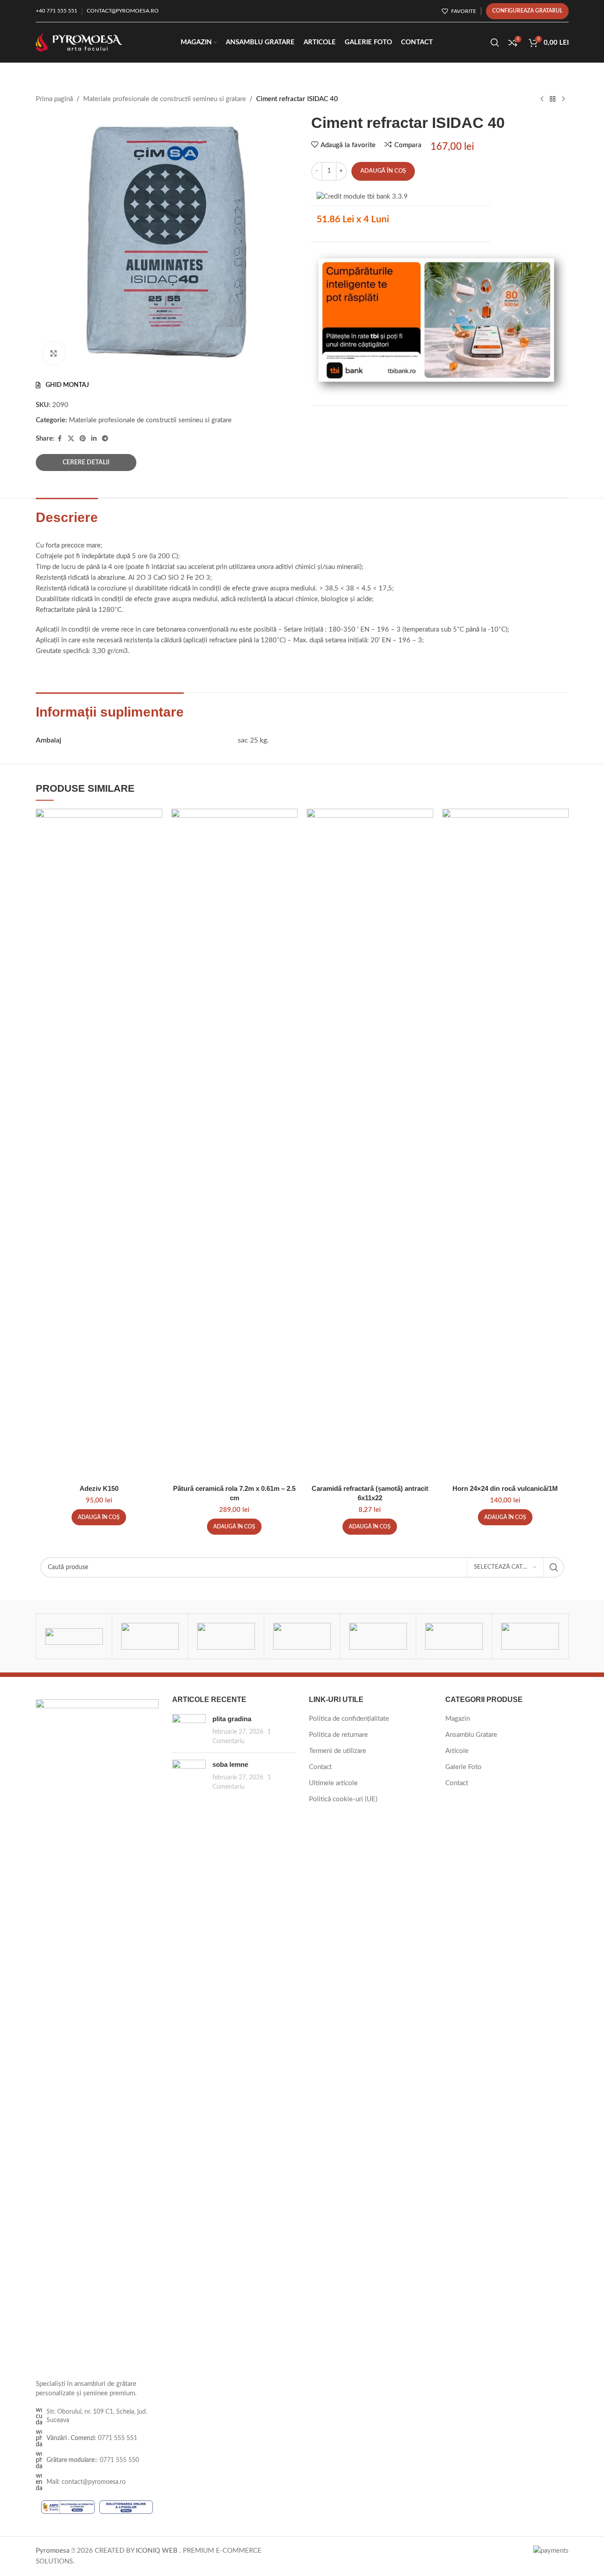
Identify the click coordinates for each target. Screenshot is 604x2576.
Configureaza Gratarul (527, 11)
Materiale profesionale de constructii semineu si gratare (165, 99)
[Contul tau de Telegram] (105, 439)
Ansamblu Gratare (471, 1735)
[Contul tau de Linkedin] (94, 439)
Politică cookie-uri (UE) (343, 1799)
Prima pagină (54, 99)
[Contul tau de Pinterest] (83, 439)
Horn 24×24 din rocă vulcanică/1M (505, 1488)
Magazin (458, 1719)
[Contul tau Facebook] (60, 439)
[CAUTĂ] (554, 1567)
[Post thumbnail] (189, 1730)
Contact (320, 1767)
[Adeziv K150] (99, 1144)
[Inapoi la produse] (553, 99)
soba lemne (230, 1764)
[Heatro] (454, 1636)
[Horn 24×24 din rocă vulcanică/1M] (505, 1144)
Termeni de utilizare (338, 1751)
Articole (457, 1751)
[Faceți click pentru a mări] (54, 353)
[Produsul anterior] (542, 99)
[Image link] (97, 2035)
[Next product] (563, 99)
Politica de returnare (338, 1735)
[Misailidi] (302, 1636)
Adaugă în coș (383, 171)
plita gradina (232, 1719)
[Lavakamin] (378, 1636)
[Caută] (495, 42)
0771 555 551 (92, 2438)
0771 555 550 (93, 2460)
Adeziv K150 (99, 1488)
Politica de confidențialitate (349, 1719)
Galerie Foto (463, 1767)
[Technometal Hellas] (74, 1636)
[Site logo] (79, 42)
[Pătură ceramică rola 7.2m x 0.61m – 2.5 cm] (234, 1144)
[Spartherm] (150, 1636)
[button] (99, 1517)
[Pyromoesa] (226, 1636)
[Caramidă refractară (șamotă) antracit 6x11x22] (370, 1144)
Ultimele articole (333, 1783)
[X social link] (71, 439)
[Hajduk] (530, 1636)
